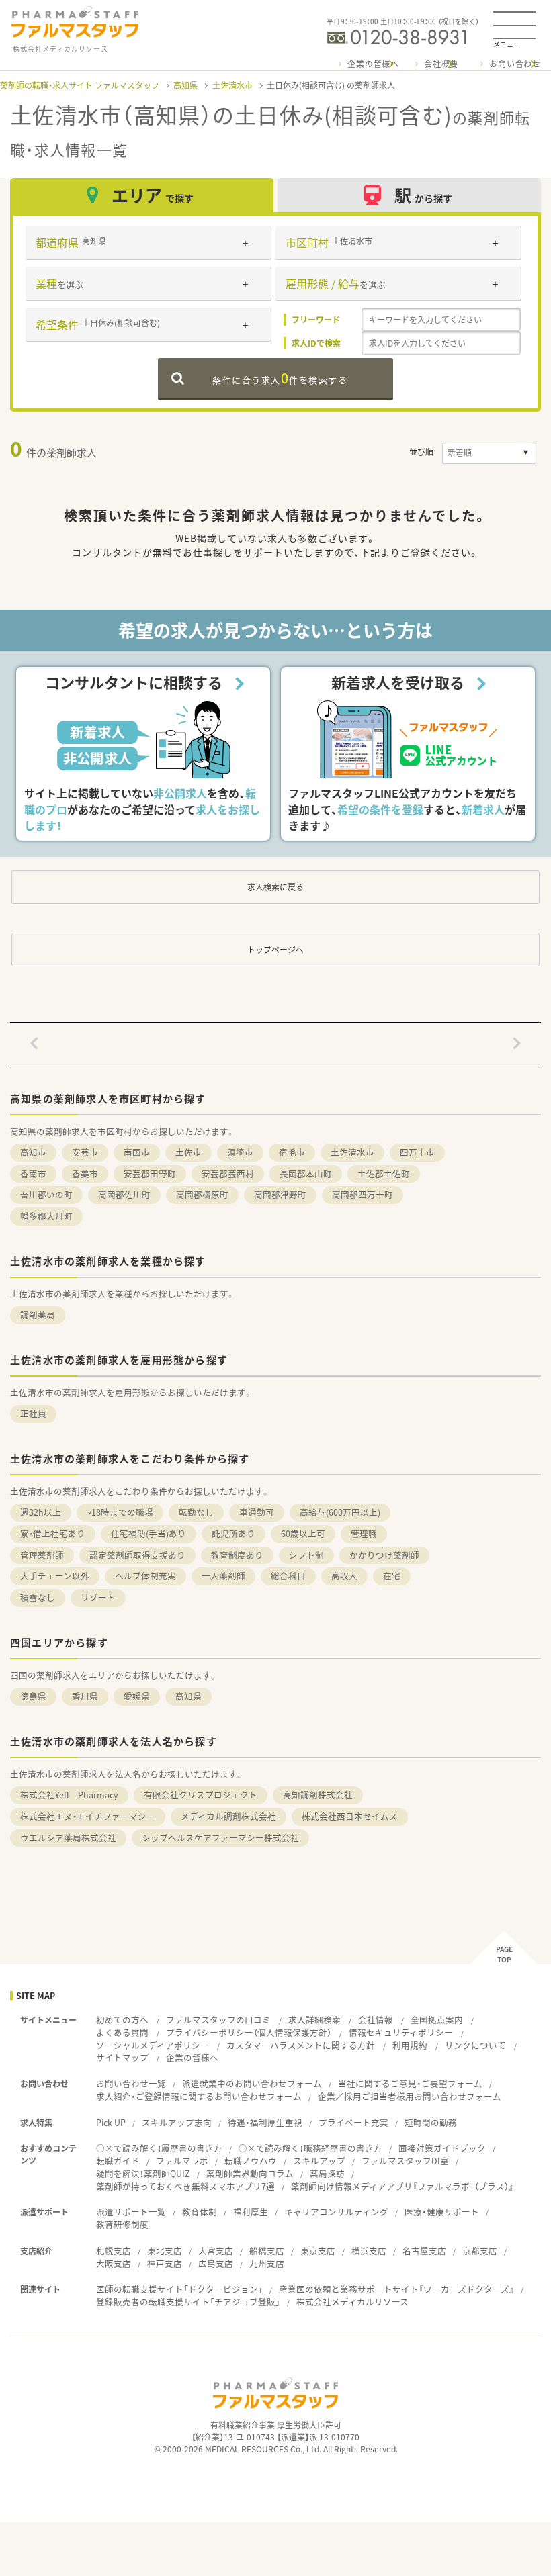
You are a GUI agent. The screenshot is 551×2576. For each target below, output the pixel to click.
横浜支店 (369, 2251)
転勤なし (196, 1512)
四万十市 (417, 1152)
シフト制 (306, 1555)
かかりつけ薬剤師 (384, 1555)
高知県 (185, 85)
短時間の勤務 (431, 2122)
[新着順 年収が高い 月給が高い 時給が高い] (489, 453)
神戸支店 (165, 2263)
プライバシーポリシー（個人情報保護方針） (249, 2032)
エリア (153, 195)
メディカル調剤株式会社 (228, 1816)
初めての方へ (122, 2020)
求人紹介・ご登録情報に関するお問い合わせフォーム (199, 2096)
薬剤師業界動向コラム (250, 2173)
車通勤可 (257, 1512)
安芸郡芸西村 (228, 1174)
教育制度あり (237, 1555)
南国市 (137, 1152)
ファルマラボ (182, 2161)
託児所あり (234, 1533)
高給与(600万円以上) (340, 1512)
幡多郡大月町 (46, 1216)
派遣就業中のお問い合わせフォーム (252, 2083)
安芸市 (85, 1152)
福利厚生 (251, 2212)
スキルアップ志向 (177, 2122)
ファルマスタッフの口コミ (218, 2020)
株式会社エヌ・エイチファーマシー (88, 1816)
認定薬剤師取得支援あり (137, 1555)
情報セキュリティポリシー (401, 2032)
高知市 (33, 1152)
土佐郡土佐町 (384, 1174)
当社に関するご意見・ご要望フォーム (410, 2083)
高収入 (344, 1576)
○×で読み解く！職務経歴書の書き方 (310, 2148)
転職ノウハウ (251, 2161)
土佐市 (188, 1152)
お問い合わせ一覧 (131, 2083)
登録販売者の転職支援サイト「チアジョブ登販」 (188, 2302)
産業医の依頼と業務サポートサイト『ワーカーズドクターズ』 (396, 2289)
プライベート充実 (353, 2122)
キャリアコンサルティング (336, 2212)
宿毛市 (292, 1152)
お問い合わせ (515, 64)
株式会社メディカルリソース (352, 2302)
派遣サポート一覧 (131, 2212)
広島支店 (216, 2263)
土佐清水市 (232, 85)
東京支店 (318, 2251)
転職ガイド (118, 2161)
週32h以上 (41, 1512)
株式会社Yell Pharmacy (69, 1795)
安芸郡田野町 (150, 1174)
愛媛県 (137, 1696)
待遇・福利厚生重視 (265, 2122)
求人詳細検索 (314, 2020)
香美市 (85, 1174)
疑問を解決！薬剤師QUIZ (143, 2173)
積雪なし (38, 1597)
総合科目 (288, 1576)
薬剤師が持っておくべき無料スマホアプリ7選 (185, 2186)
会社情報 (376, 2020)
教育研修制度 (122, 2224)
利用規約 (410, 2045)
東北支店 (165, 2251)
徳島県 (33, 1696)
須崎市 (240, 1152)
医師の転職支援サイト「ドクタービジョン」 (179, 2289)
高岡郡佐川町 (124, 1194)
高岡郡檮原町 (202, 1194)
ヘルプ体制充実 (145, 1576)
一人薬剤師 (223, 1576)
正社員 (33, 1413)
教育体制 (200, 2212)
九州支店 (267, 2263)
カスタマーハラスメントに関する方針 (301, 2045)
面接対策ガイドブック (442, 2148)
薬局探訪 (327, 2173)
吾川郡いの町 (46, 1194)
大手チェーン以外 (55, 1576)
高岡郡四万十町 (363, 1194)
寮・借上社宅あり (53, 1533)
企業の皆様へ (373, 64)
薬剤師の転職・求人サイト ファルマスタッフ (80, 85)
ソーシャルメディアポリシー (153, 2045)
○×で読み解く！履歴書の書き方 (159, 2148)
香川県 (85, 1696)
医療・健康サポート (442, 2212)
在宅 (392, 1576)
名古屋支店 (424, 2251)
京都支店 (480, 2251)
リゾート (98, 1597)
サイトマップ (122, 2057)
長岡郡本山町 (306, 1174)
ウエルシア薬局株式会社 (68, 1838)
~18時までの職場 (120, 1512)
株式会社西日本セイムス (350, 1816)
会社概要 (441, 64)
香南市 (33, 1174)
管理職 (364, 1533)
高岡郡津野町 (280, 1194)
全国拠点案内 (437, 2020)
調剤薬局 (38, 1315)
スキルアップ (319, 2161)
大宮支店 (216, 2251)
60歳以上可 (303, 1533)
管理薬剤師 (42, 1555)
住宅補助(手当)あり (149, 1533)
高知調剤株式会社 (318, 1795)
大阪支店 (114, 2263)
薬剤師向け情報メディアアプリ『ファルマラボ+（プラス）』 (402, 2186)
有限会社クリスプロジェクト (201, 1795)
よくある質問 (122, 2032)
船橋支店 (267, 2251)
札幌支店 (114, 2251)
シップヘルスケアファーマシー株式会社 (220, 1838)
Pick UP (111, 2122)
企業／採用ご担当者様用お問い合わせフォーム (410, 2096)
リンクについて (475, 2045)
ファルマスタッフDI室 (405, 2161)
